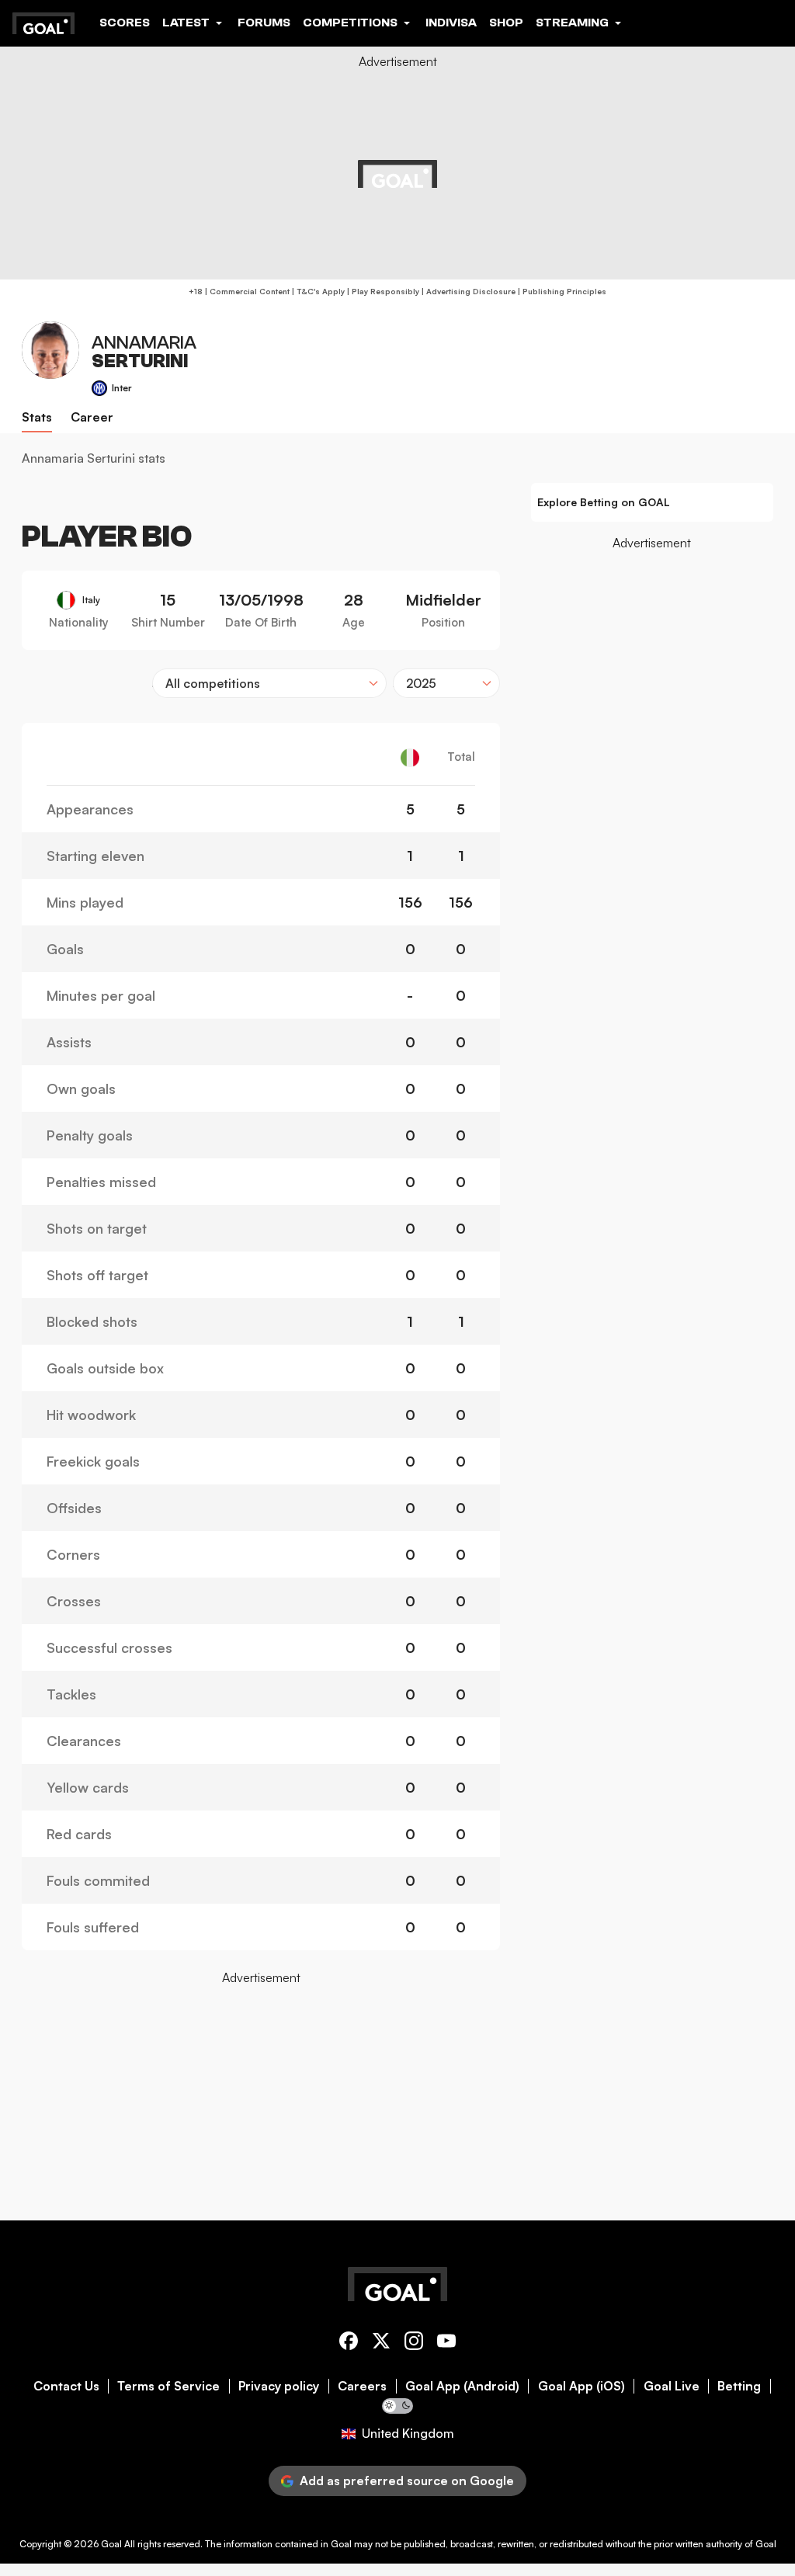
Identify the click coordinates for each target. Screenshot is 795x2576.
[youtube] (446, 2343)
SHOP (506, 23)
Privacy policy (279, 2386)
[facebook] (349, 2343)
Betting (739, 2386)
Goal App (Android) (462, 2386)
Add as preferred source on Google (407, 2481)
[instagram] (414, 2343)
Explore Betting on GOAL (604, 502)
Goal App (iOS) (581, 2386)
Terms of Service (168, 2386)
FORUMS (264, 23)
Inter (122, 388)
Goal (111, 2544)
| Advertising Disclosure (467, 291)
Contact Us (66, 2386)
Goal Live (672, 2386)
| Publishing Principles (561, 291)
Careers (362, 2386)
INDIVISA (451, 23)
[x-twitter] (381, 2343)
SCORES (125, 23)
